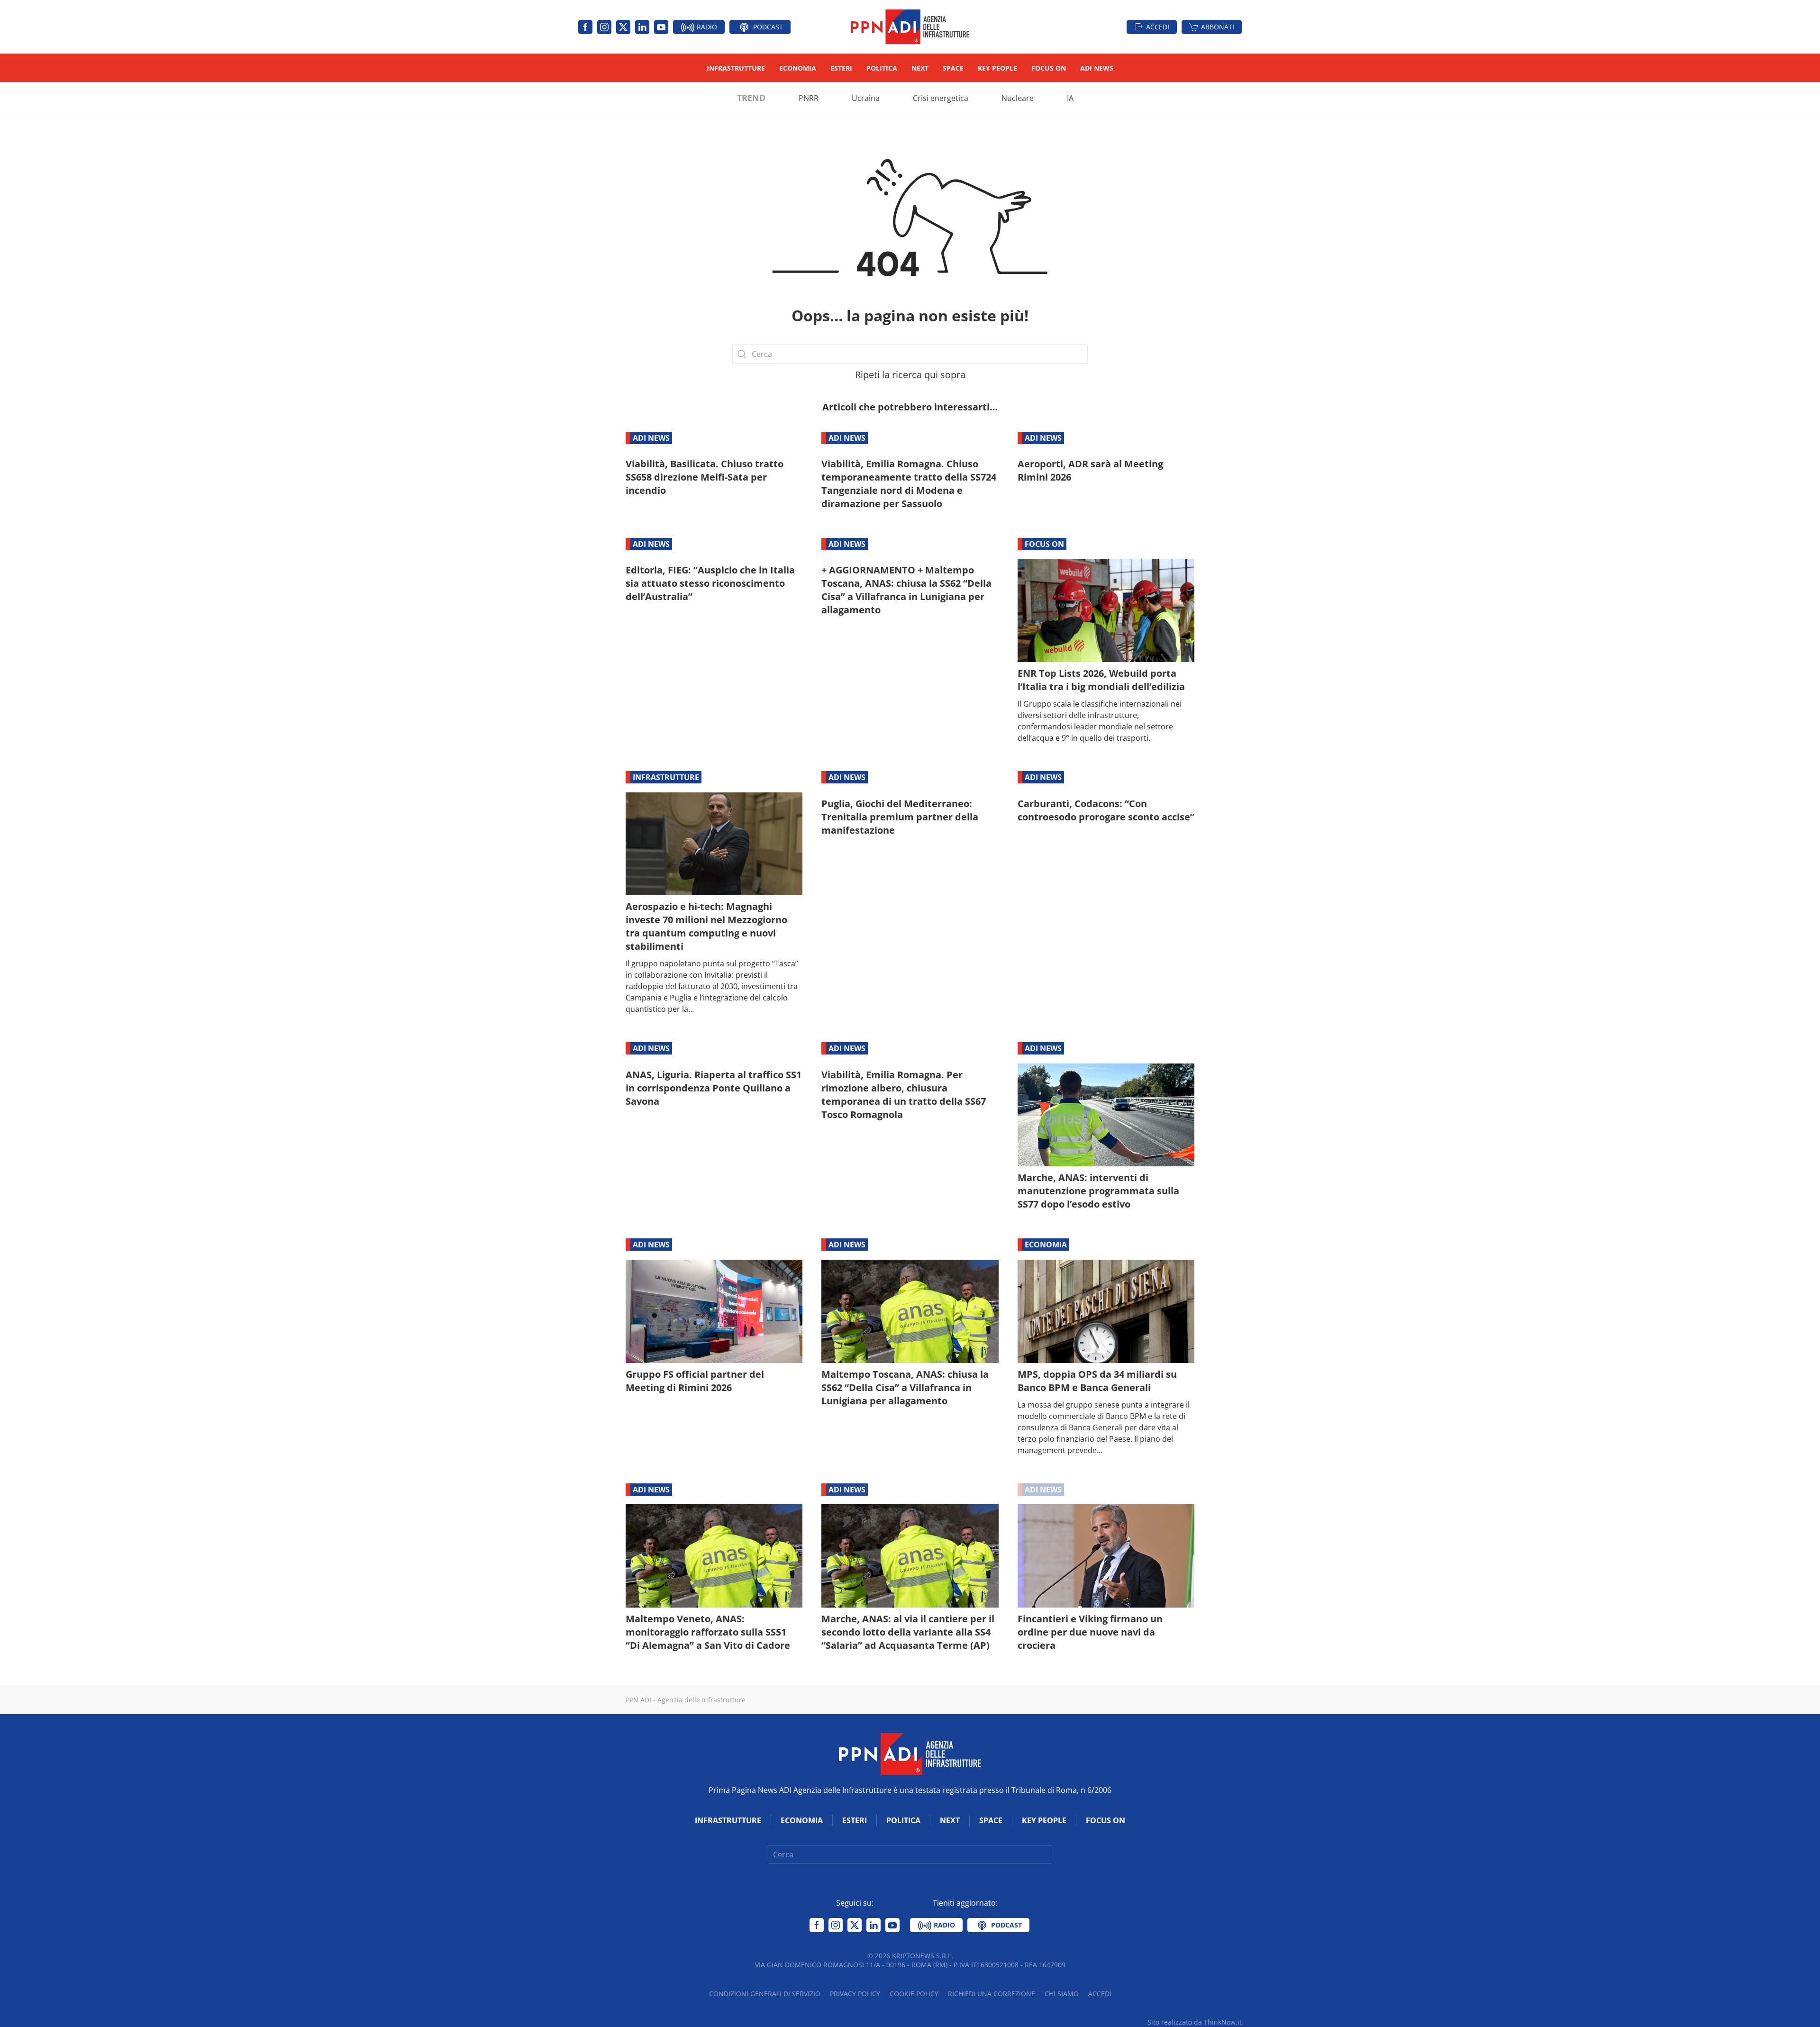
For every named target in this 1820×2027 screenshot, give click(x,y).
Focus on (1049, 68)
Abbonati (1218, 27)
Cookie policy (914, 1994)
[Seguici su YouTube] (661, 27)
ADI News (1097, 68)
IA (1070, 98)
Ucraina (866, 98)
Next (920, 68)
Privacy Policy (855, 1994)
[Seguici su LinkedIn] (642, 27)
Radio (706, 27)
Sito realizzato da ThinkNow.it (1195, 2022)
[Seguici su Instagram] (604, 27)
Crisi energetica (941, 98)
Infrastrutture (736, 68)
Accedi (1158, 27)
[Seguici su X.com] (623, 27)
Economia (798, 68)
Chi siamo (1062, 1994)
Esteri (841, 68)
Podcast (767, 27)
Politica (882, 68)
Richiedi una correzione (992, 1994)
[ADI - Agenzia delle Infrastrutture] (910, 1753)
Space (953, 68)
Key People (997, 68)
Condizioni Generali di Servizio (765, 1994)
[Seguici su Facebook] (585, 27)
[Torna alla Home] (910, 27)
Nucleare (1018, 98)
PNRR (809, 98)
